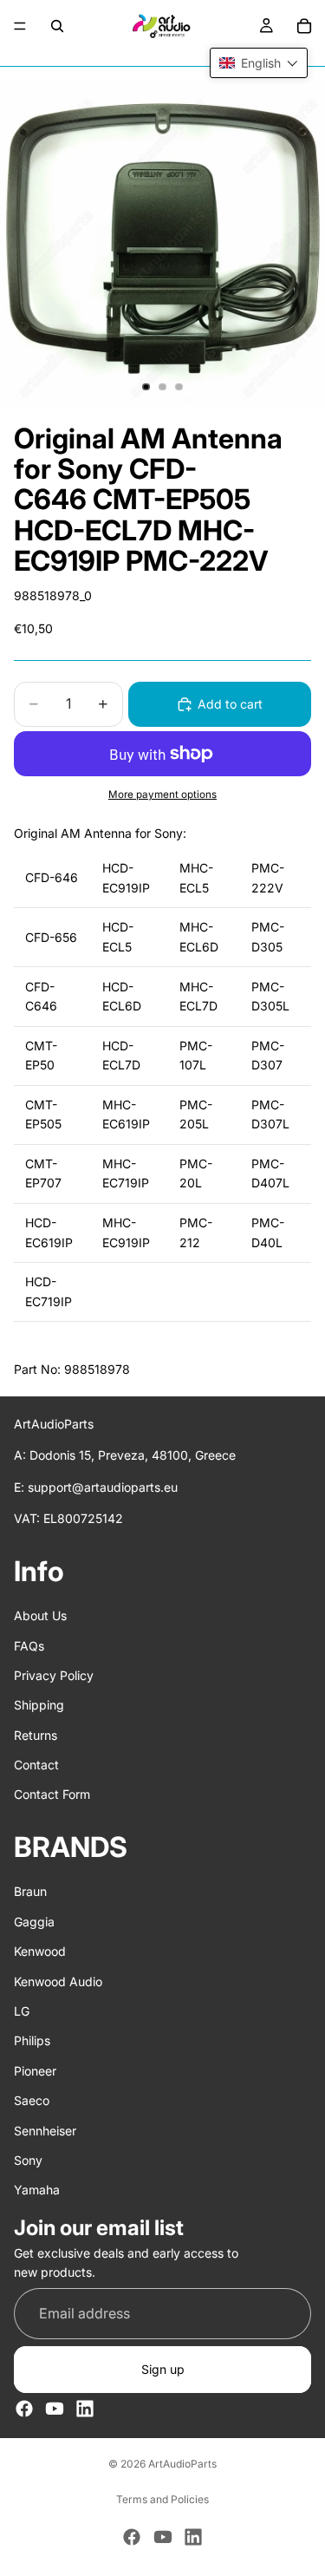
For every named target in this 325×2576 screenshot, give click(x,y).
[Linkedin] (85, 2409)
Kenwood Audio (58, 1981)
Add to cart (230, 704)
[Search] (57, 26)
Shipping (39, 1705)
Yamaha (37, 2190)
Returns (36, 1735)
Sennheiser (45, 2131)
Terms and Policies (162, 2499)
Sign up (163, 2369)
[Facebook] (24, 2409)
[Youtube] (55, 2409)
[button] (259, 63)
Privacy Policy (54, 1675)
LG (22, 2011)
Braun (30, 1891)
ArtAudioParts (182, 2464)
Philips (32, 2040)
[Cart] (304, 26)
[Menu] (20, 26)
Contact (36, 1765)
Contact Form (52, 1795)
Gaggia (34, 1922)
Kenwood (40, 1951)
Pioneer (35, 2071)
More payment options (162, 794)
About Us (40, 1615)
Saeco (32, 2100)
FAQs (29, 1646)
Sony (28, 2160)
